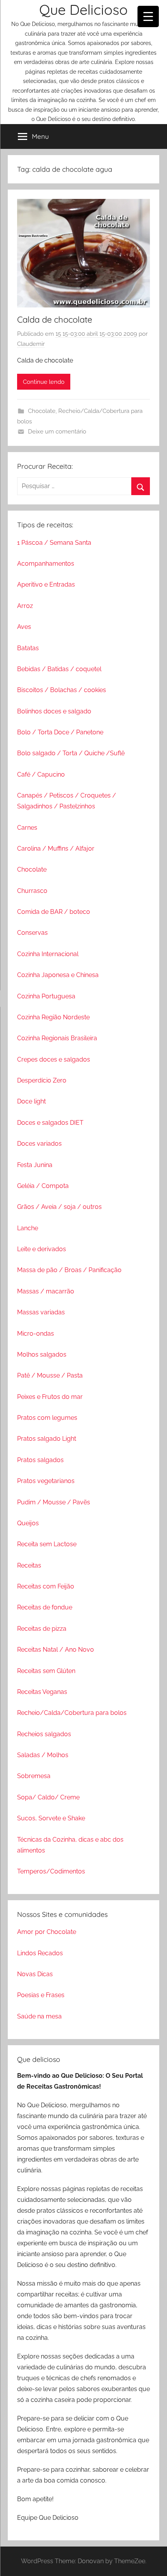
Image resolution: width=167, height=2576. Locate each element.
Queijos (28, 1523)
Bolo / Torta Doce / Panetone (60, 732)
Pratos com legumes (47, 1418)
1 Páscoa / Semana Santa (54, 543)
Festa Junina (35, 1165)
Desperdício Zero (42, 1080)
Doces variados (39, 1144)
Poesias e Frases (41, 1995)
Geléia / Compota (43, 1186)
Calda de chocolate (55, 319)
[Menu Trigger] (148, 16)
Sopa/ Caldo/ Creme (48, 1797)
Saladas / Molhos (43, 1755)
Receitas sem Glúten (46, 1671)
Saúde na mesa (39, 2016)
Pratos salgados (40, 1460)
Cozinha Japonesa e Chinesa (58, 975)
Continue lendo (44, 382)
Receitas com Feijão (46, 1586)
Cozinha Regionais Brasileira (57, 1038)
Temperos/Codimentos (51, 1871)
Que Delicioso (83, 9)
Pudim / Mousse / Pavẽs (54, 1502)
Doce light (31, 1101)
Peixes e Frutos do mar (50, 1397)
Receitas (29, 1565)
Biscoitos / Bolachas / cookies (62, 690)
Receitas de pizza (42, 1629)
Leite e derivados (42, 1249)
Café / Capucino (41, 774)
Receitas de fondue (45, 1607)
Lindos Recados (40, 1953)
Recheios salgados (44, 1734)
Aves (24, 627)
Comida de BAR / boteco (54, 912)
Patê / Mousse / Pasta (50, 1375)
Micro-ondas (36, 1334)
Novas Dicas (35, 1974)
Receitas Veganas (42, 1692)
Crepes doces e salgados (54, 1059)
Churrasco (32, 891)
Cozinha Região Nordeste (53, 1017)
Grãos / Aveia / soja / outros (59, 1207)
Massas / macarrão (46, 1291)
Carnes (27, 828)
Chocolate (42, 411)
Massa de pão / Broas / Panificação (69, 1270)
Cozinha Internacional (48, 954)
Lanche (28, 1228)
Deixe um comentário (57, 432)
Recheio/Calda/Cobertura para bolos (72, 1713)
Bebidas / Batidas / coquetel (59, 669)
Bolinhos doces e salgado (54, 711)
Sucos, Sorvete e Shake (51, 1818)
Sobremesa (34, 1776)
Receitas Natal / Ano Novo (56, 1650)
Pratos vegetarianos (46, 1481)
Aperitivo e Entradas (46, 584)
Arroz (25, 606)
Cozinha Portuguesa (46, 996)
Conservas (32, 933)
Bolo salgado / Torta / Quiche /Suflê (71, 753)
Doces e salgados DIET (50, 1123)
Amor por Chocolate (47, 1932)
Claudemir (31, 344)
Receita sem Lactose (47, 1544)
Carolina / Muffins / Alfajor (56, 849)
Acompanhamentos (46, 564)
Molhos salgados (42, 1354)
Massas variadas (41, 1312)
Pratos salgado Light (47, 1439)
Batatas (28, 648)
